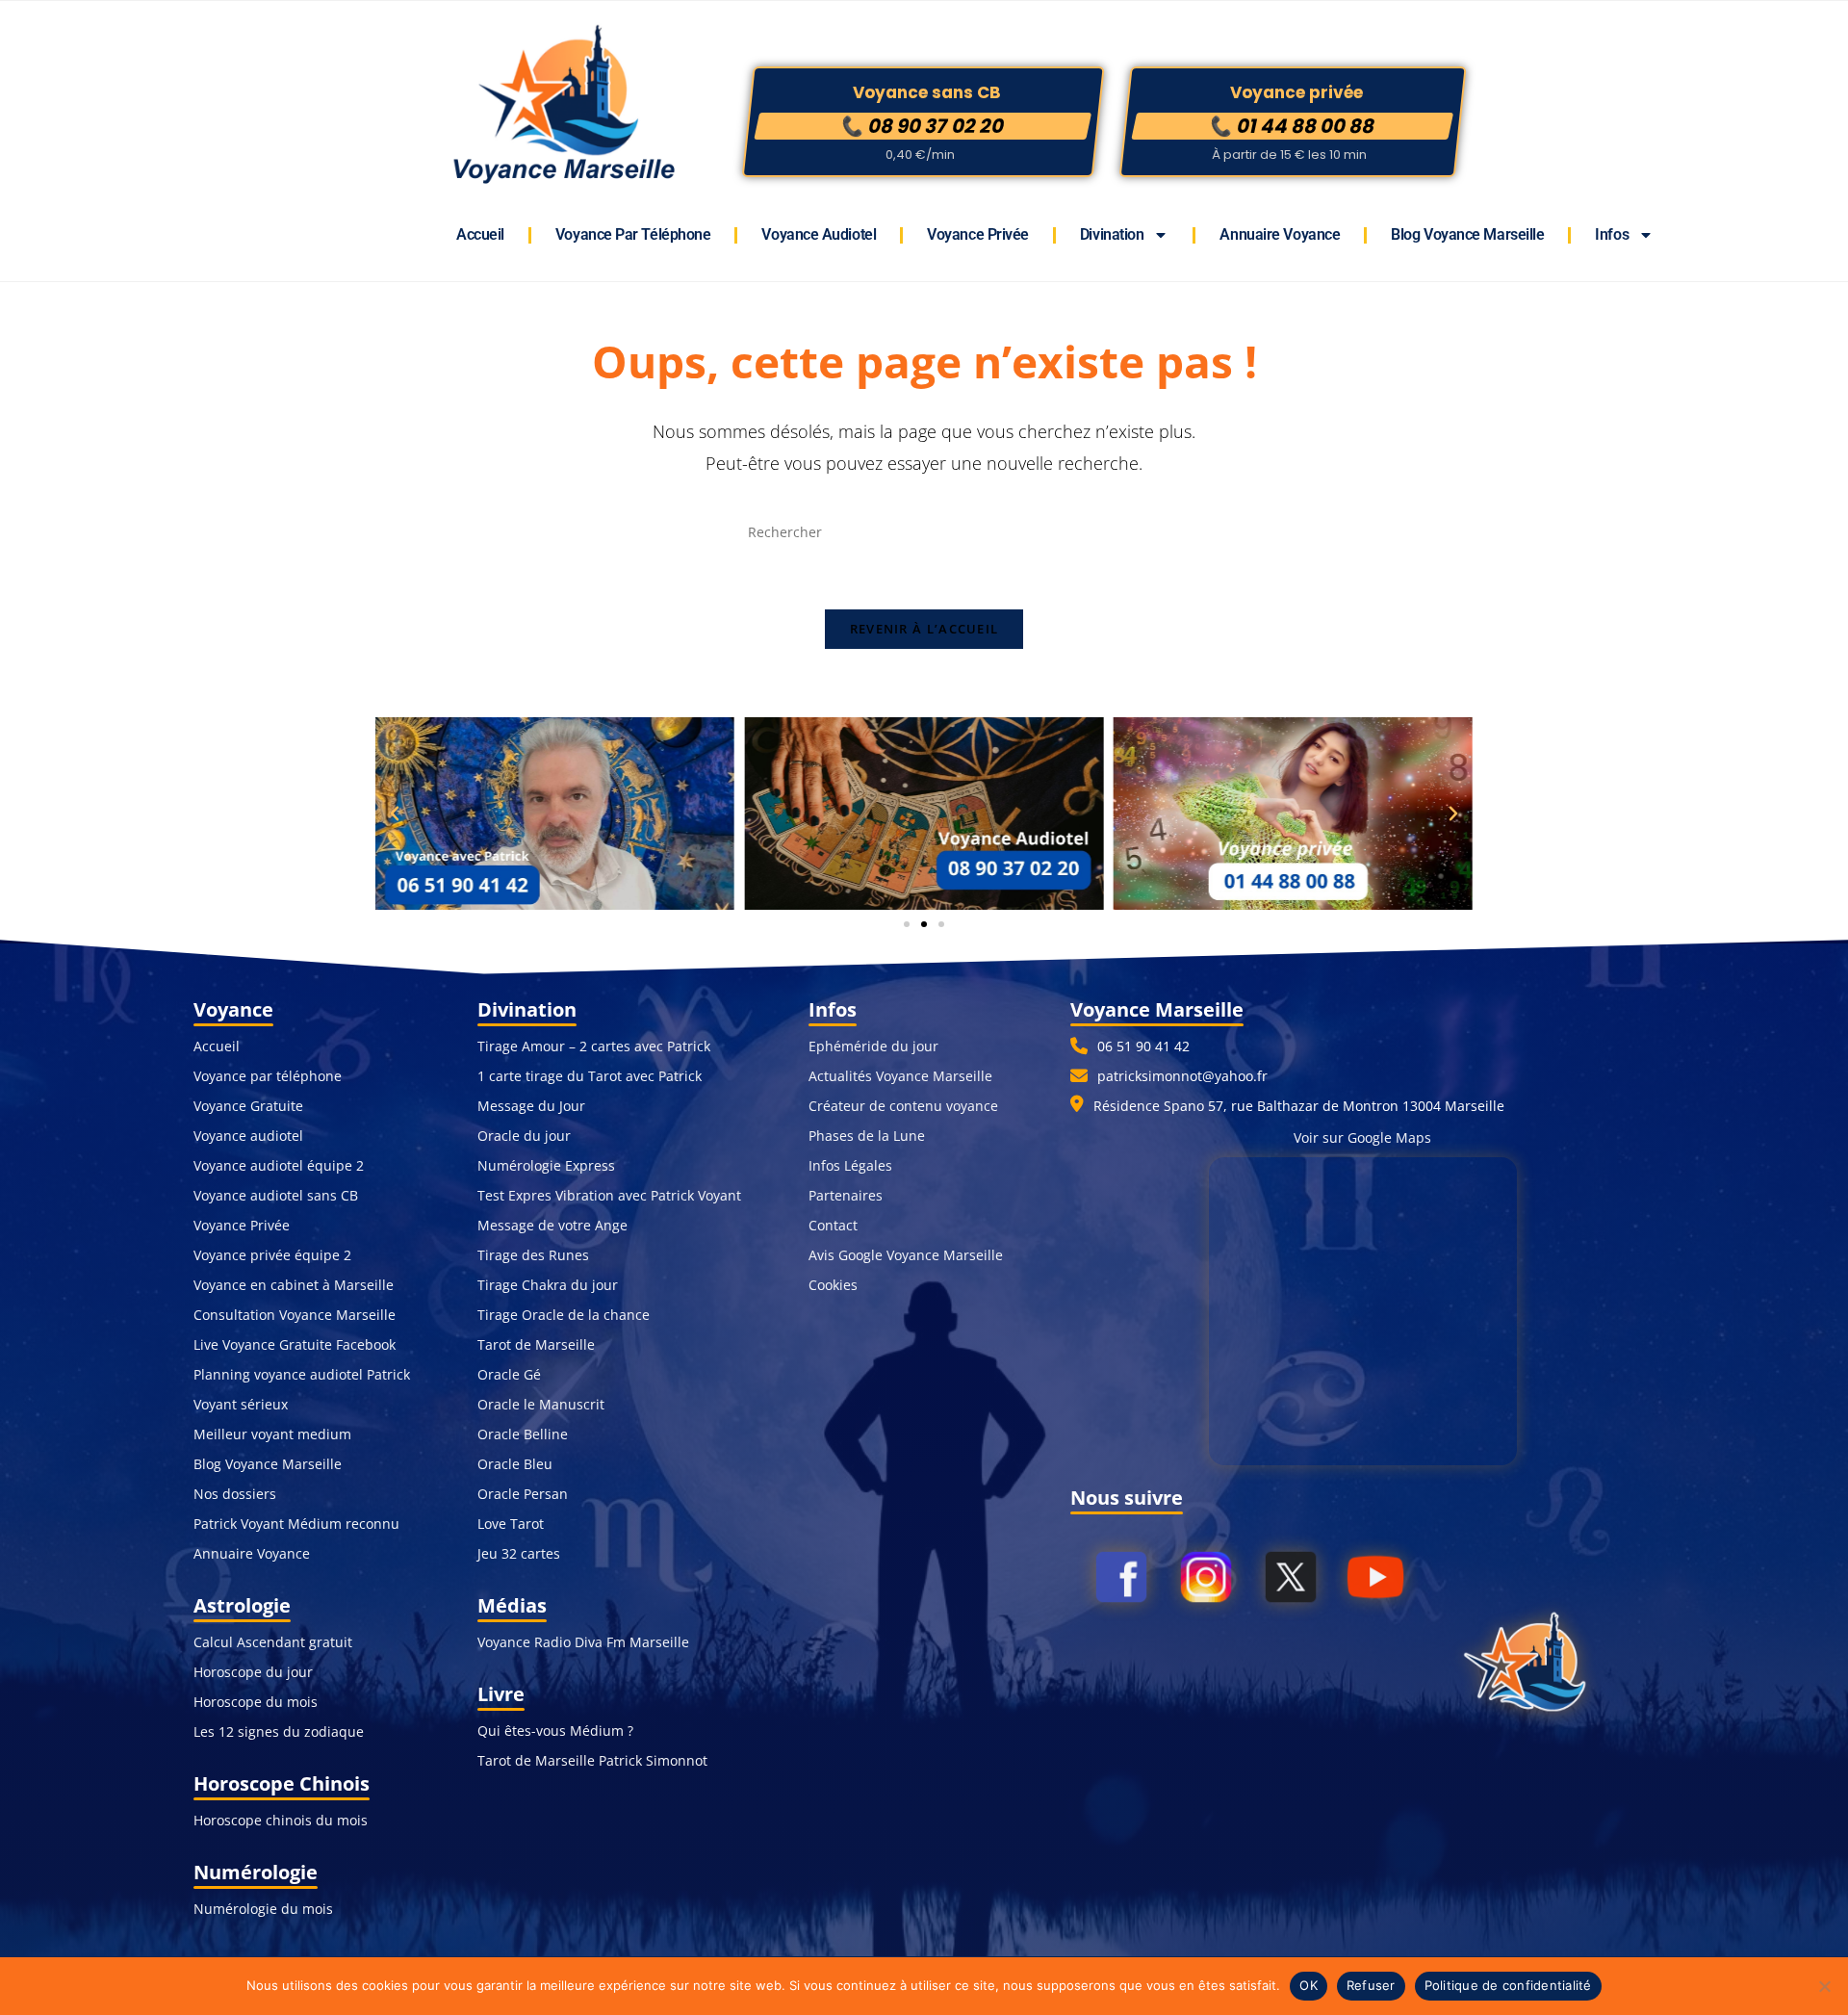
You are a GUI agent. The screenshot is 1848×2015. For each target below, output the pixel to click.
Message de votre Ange (552, 1225)
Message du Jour (531, 1106)
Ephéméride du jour (873, 1046)
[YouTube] (1375, 1666)
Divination (1112, 234)
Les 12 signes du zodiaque (279, 1731)
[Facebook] (1121, 1666)
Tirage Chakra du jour (548, 1285)
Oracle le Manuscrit (541, 1404)
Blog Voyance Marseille (1467, 234)
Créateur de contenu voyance (903, 1106)
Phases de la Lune (867, 1136)
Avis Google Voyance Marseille (906, 1255)
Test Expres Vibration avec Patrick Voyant (609, 1195)
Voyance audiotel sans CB (276, 1195)
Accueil (480, 234)
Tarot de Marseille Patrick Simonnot (592, 1760)
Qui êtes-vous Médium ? (555, 1731)
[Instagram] (1206, 1666)
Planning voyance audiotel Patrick (302, 1374)
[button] (395, 814)
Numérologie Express (546, 1165)
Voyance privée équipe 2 (272, 1255)
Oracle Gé (509, 1374)
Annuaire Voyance (1280, 234)
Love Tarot (511, 1524)
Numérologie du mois (263, 1909)
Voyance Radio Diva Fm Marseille (583, 1642)
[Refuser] (1824, 1986)
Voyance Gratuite (248, 1106)
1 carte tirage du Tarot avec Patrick (590, 1076)
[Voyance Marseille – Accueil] (563, 107)
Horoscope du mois (256, 1702)
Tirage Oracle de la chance (564, 1315)
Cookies (833, 1285)
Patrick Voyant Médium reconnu (296, 1524)
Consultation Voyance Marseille (295, 1315)
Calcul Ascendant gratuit (273, 1642)
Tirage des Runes (533, 1255)
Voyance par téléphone (633, 234)
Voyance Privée (978, 234)
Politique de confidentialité (1508, 1985)
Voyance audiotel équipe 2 (279, 1165)
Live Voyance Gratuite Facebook (295, 1344)
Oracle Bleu (515, 1464)
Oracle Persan (523, 1494)
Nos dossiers (235, 1494)
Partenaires (846, 1195)
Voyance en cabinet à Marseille (294, 1285)
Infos (1612, 234)
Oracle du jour (524, 1136)
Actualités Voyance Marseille (900, 1076)
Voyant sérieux (241, 1404)
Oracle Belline (523, 1434)
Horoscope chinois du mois (281, 1820)
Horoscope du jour (253, 1672)
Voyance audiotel (248, 1136)
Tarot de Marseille (536, 1344)
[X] (1291, 1666)
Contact (833, 1225)
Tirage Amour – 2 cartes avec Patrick (594, 1046)
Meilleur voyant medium (272, 1434)
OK (1309, 1985)
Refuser (1371, 1985)
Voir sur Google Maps (1362, 1137)
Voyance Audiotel (819, 234)
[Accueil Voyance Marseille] (1532, 1665)
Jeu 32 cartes (519, 1553)
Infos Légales (850, 1165)
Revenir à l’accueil (924, 629)
